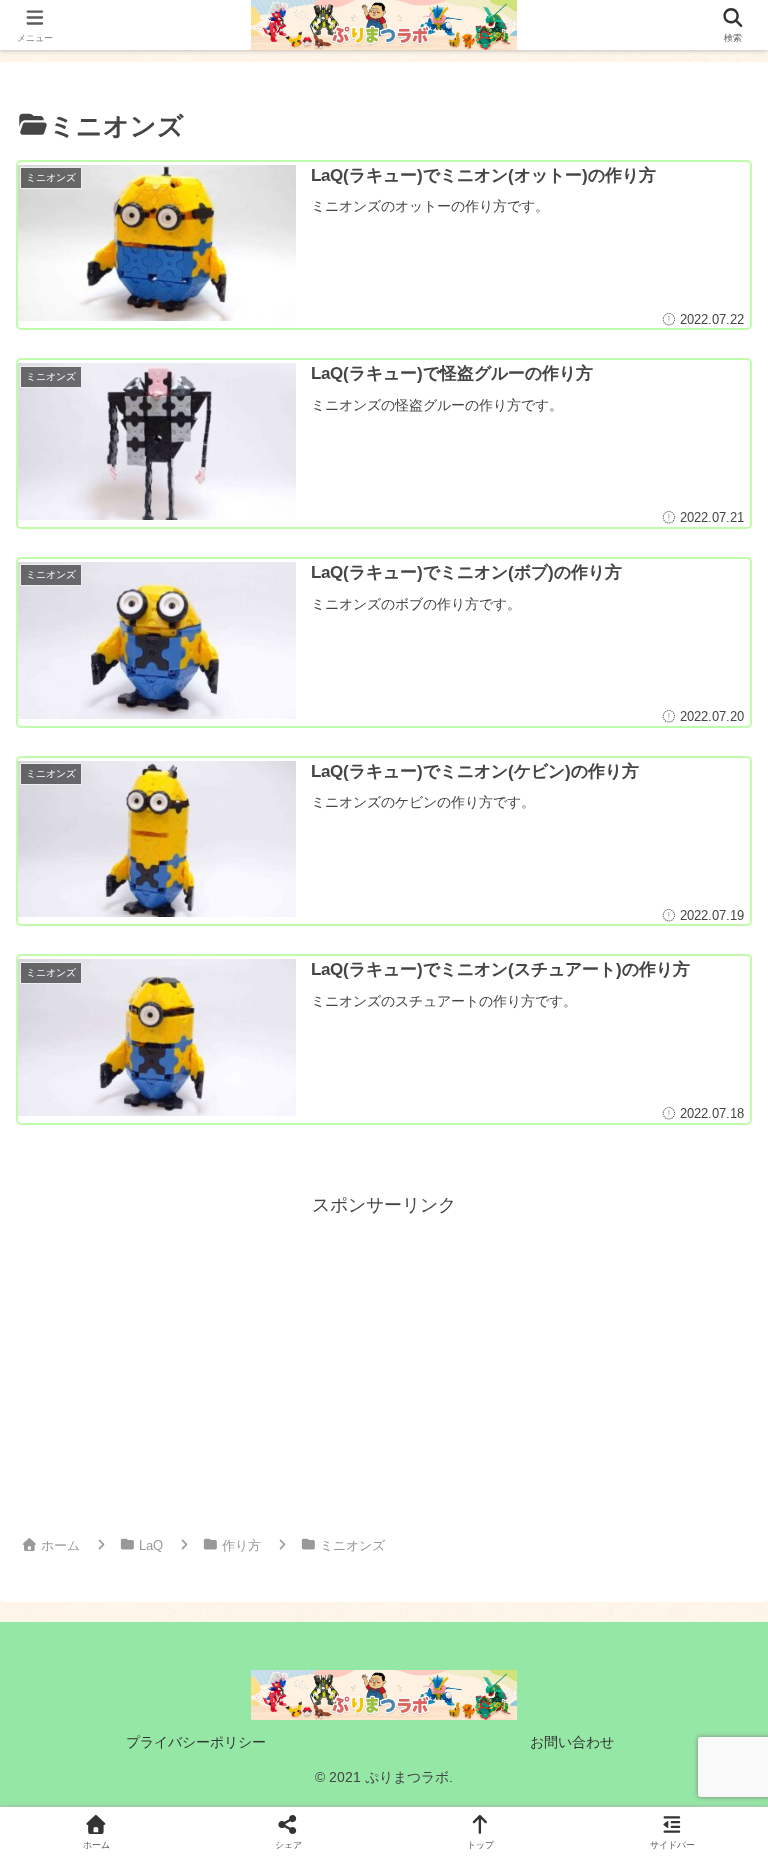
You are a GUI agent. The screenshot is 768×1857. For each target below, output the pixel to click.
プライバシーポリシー (196, 1742)
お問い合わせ (572, 1742)
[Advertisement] (384, 1361)
